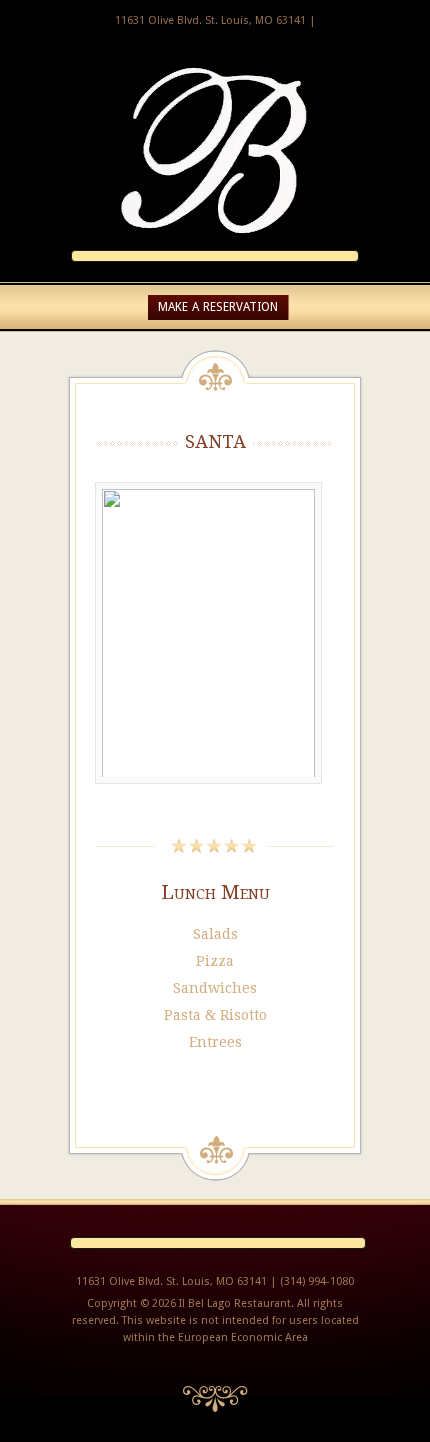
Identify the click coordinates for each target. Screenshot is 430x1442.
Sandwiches (215, 988)
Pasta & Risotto (215, 1015)
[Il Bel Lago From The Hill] (215, 239)
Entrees (215, 1042)
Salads (215, 934)
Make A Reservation (218, 307)
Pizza (215, 961)
